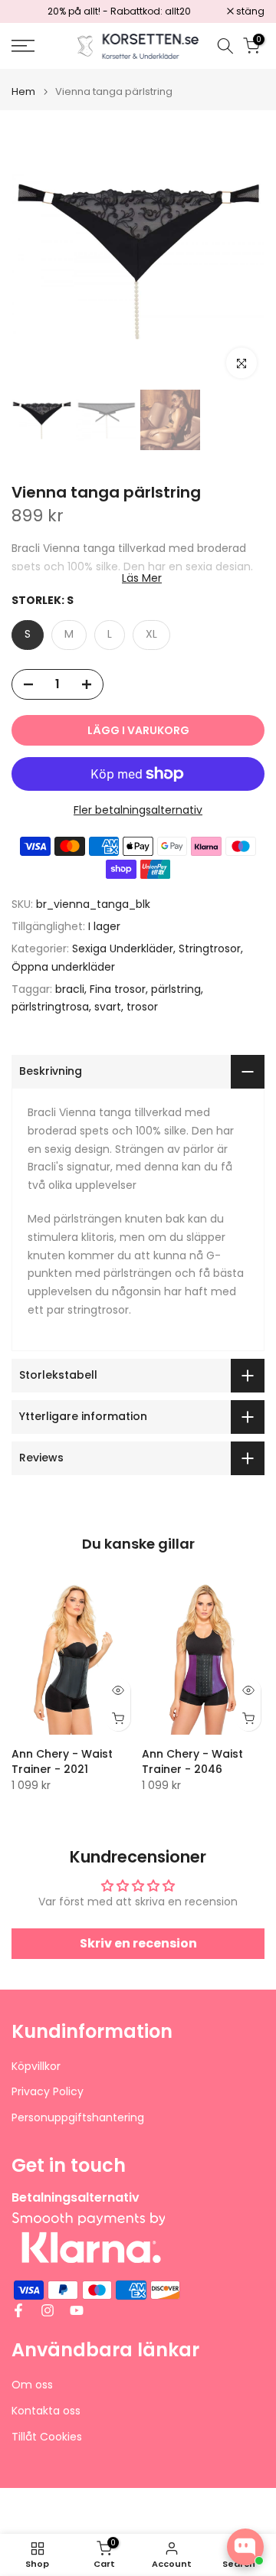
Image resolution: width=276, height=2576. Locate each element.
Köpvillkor (36, 2067)
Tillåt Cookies (47, 2437)
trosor (142, 1007)
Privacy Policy (48, 2092)
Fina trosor (118, 989)
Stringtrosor (210, 948)
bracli (70, 989)
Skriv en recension (138, 1943)
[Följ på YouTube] (77, 2310)
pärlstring (176, 989)
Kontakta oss (46, 2411)
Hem (23, 91)
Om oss (32, 2385)
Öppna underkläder (63, 967)
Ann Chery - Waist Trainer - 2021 (62, 1761)
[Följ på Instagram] (48, 2310)
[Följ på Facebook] (18, 2310)
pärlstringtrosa (50, 1007)
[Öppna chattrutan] (245, 2547)
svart (108, 1007)
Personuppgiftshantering (78, 2118)
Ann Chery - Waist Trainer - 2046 (192, 1761)
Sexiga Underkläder (123, 948)
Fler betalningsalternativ (138, 810)
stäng (249, 11)
